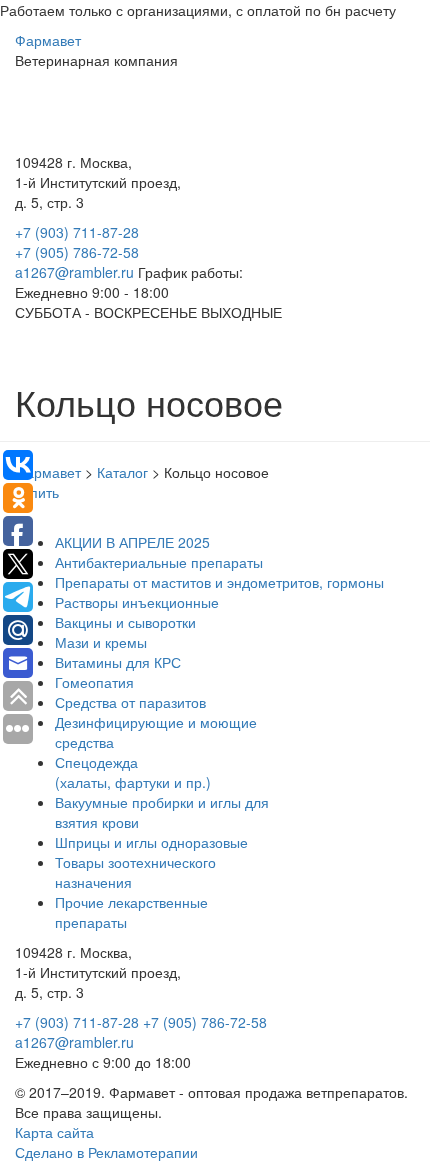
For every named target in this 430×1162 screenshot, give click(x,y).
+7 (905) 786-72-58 (77, 252)
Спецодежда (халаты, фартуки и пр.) (133, 772)
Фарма (48, 40)
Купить (37, 492)
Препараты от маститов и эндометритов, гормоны (219, 582)
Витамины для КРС (118, 662)
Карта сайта (54, 1132)
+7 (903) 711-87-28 (77, 232)
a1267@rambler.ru (76, 272)
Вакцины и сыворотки (125, 622)
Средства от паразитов (130, 702)
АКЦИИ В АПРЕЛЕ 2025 (132, 542)
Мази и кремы (101, 642)
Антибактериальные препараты (159, 562)
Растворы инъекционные (137, 602)
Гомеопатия (94, 682)
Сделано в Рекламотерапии (106, 1152)
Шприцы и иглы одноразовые (151, 842)
